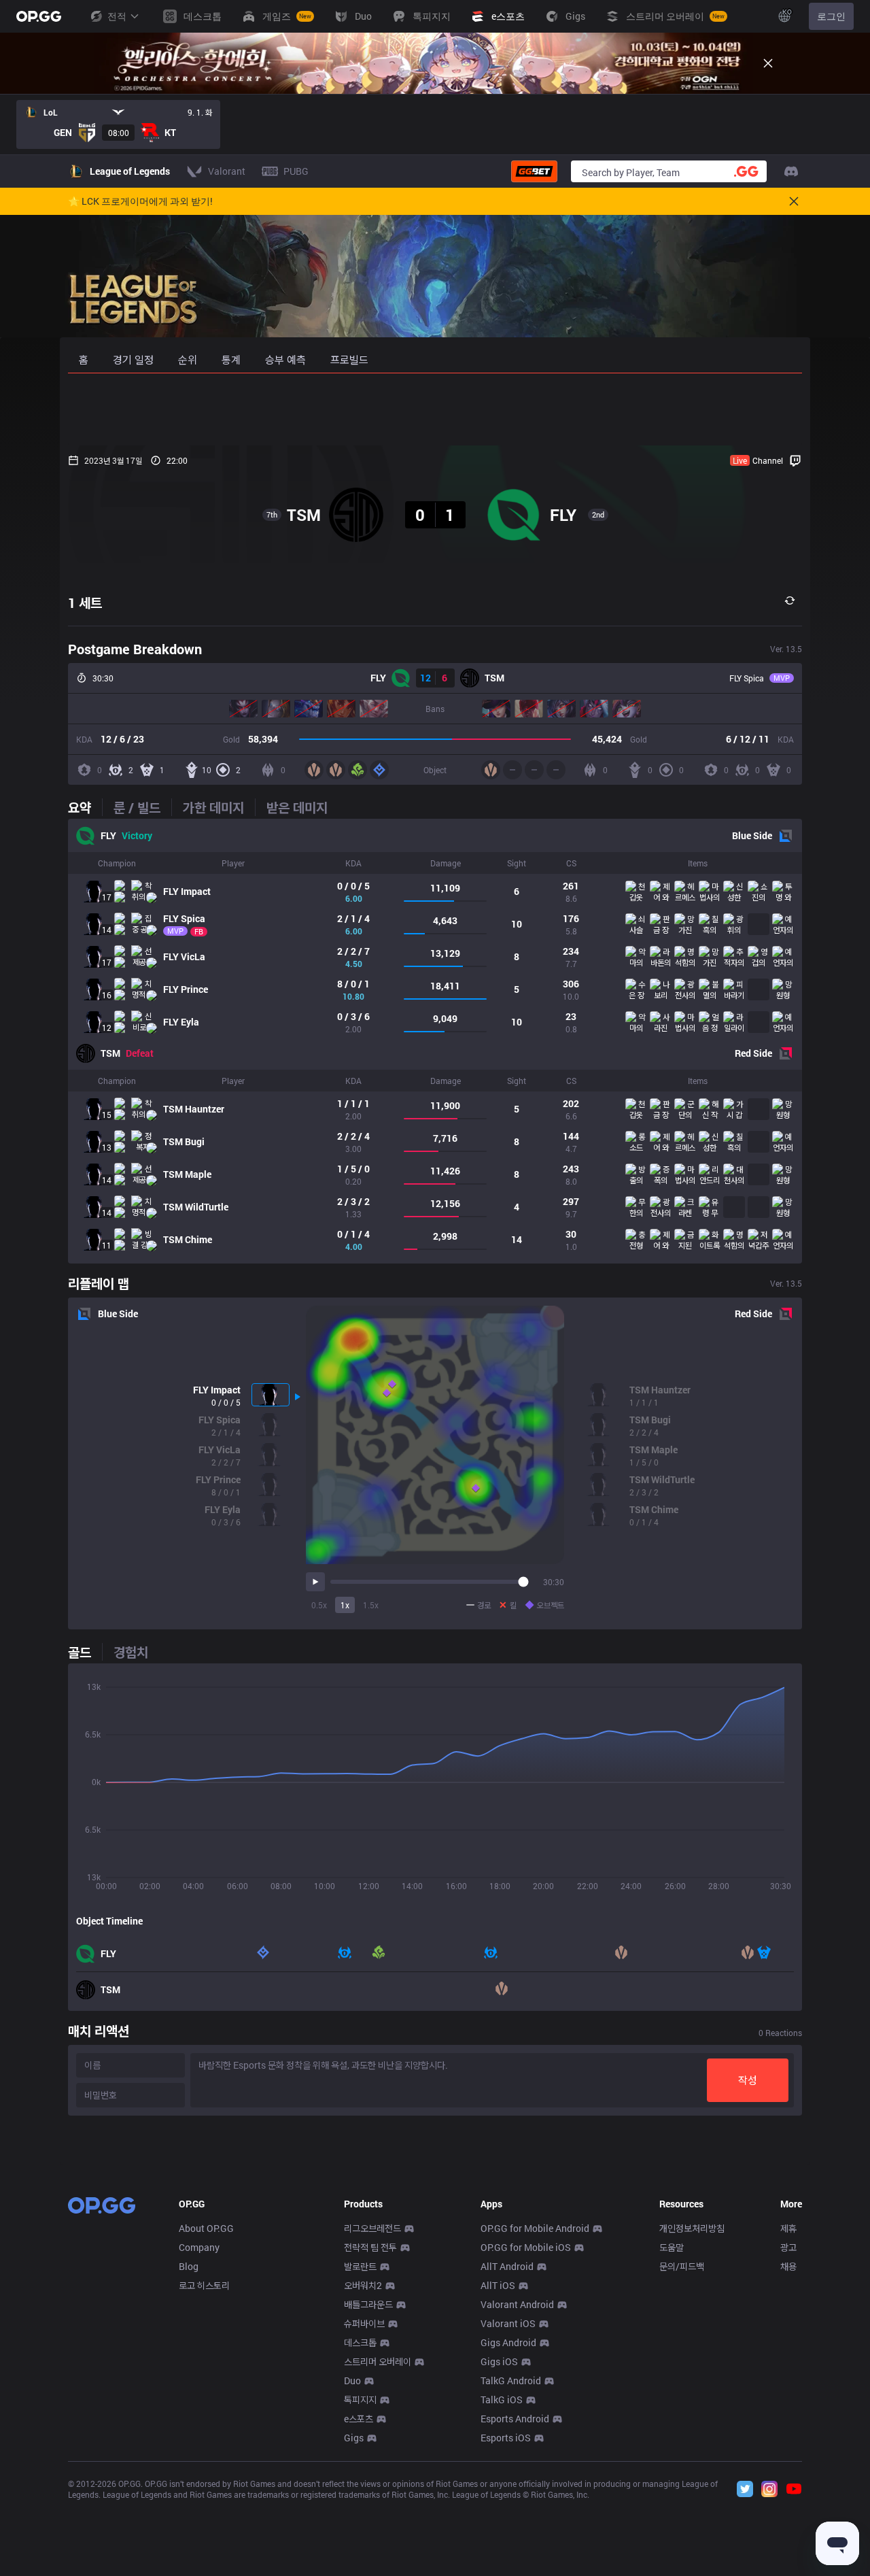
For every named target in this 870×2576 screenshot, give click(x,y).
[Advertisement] (435, 409)
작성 (748, 2080)
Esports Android (515, 2419)
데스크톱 (360, 2342)
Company (199, 2247)
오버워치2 (363, 2285)
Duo (352, 2380)
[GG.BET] (534, 171)
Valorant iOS (508, 2323)
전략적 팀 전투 (370, 2247)
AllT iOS (498, 2285)
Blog (189, 2266)
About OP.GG (206, 2228)
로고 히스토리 (204, 2285)
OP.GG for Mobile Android (535, 2228)
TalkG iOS (502, 2400)
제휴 (788, 2228)
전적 (117, 16)
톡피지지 (360, 2400)
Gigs (354, 2438)
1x (345, 1605)
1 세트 (85, 603)
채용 (788, 2266)
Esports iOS (506, 2438)
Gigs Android (508, 2342)
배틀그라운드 (368, 2304)
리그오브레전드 (372, 2228)
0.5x (319, 1605)
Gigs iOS (499, 2361)
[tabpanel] (435, 1041)
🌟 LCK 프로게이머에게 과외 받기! (140, 201)
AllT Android (507, 2266)
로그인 (831, 16)
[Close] (768, 63)
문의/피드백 (682, 2266)
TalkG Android (511, 2380)
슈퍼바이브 (364, 2323)
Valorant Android (517, 2304)
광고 (788, 2247)
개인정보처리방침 (692, 2228)
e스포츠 (359, 2419)
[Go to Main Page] (39, 16)
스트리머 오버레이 (378, 2361)
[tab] (85, 807)
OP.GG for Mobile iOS (526, 2247)
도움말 (672, 2247)
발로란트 (360, 2266)
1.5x (371, 1605)
